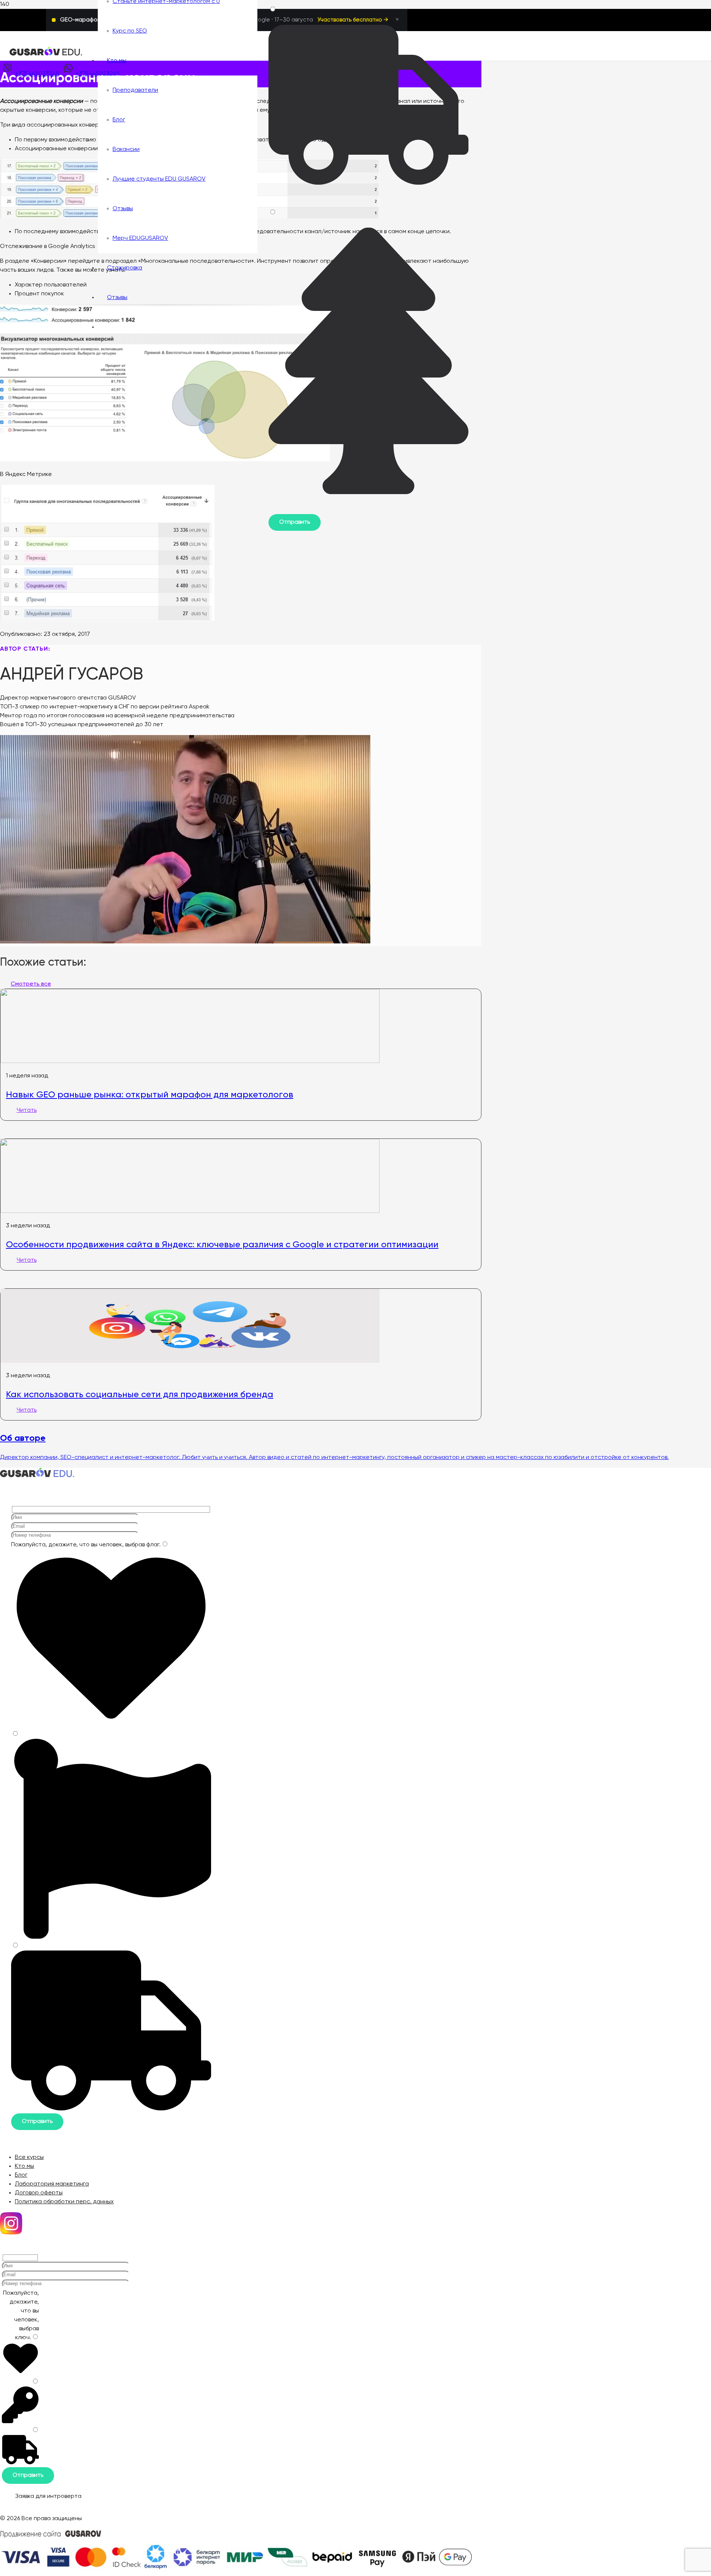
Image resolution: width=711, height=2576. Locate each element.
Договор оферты (39, 2193)
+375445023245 (37, 74)
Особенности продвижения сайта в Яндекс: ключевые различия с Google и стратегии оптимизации (222, 1244)
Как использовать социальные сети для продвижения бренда (140, 1394)
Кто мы (24, 2166)
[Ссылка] (46, 54)
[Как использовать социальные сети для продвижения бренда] (190, 1361)
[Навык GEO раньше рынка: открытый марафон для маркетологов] (190, 1061)
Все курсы (29, 2157)
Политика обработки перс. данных (64, 2202)
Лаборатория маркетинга (52, 2184)
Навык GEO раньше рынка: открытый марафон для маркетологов (150, 1094)
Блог (21, 2175)
